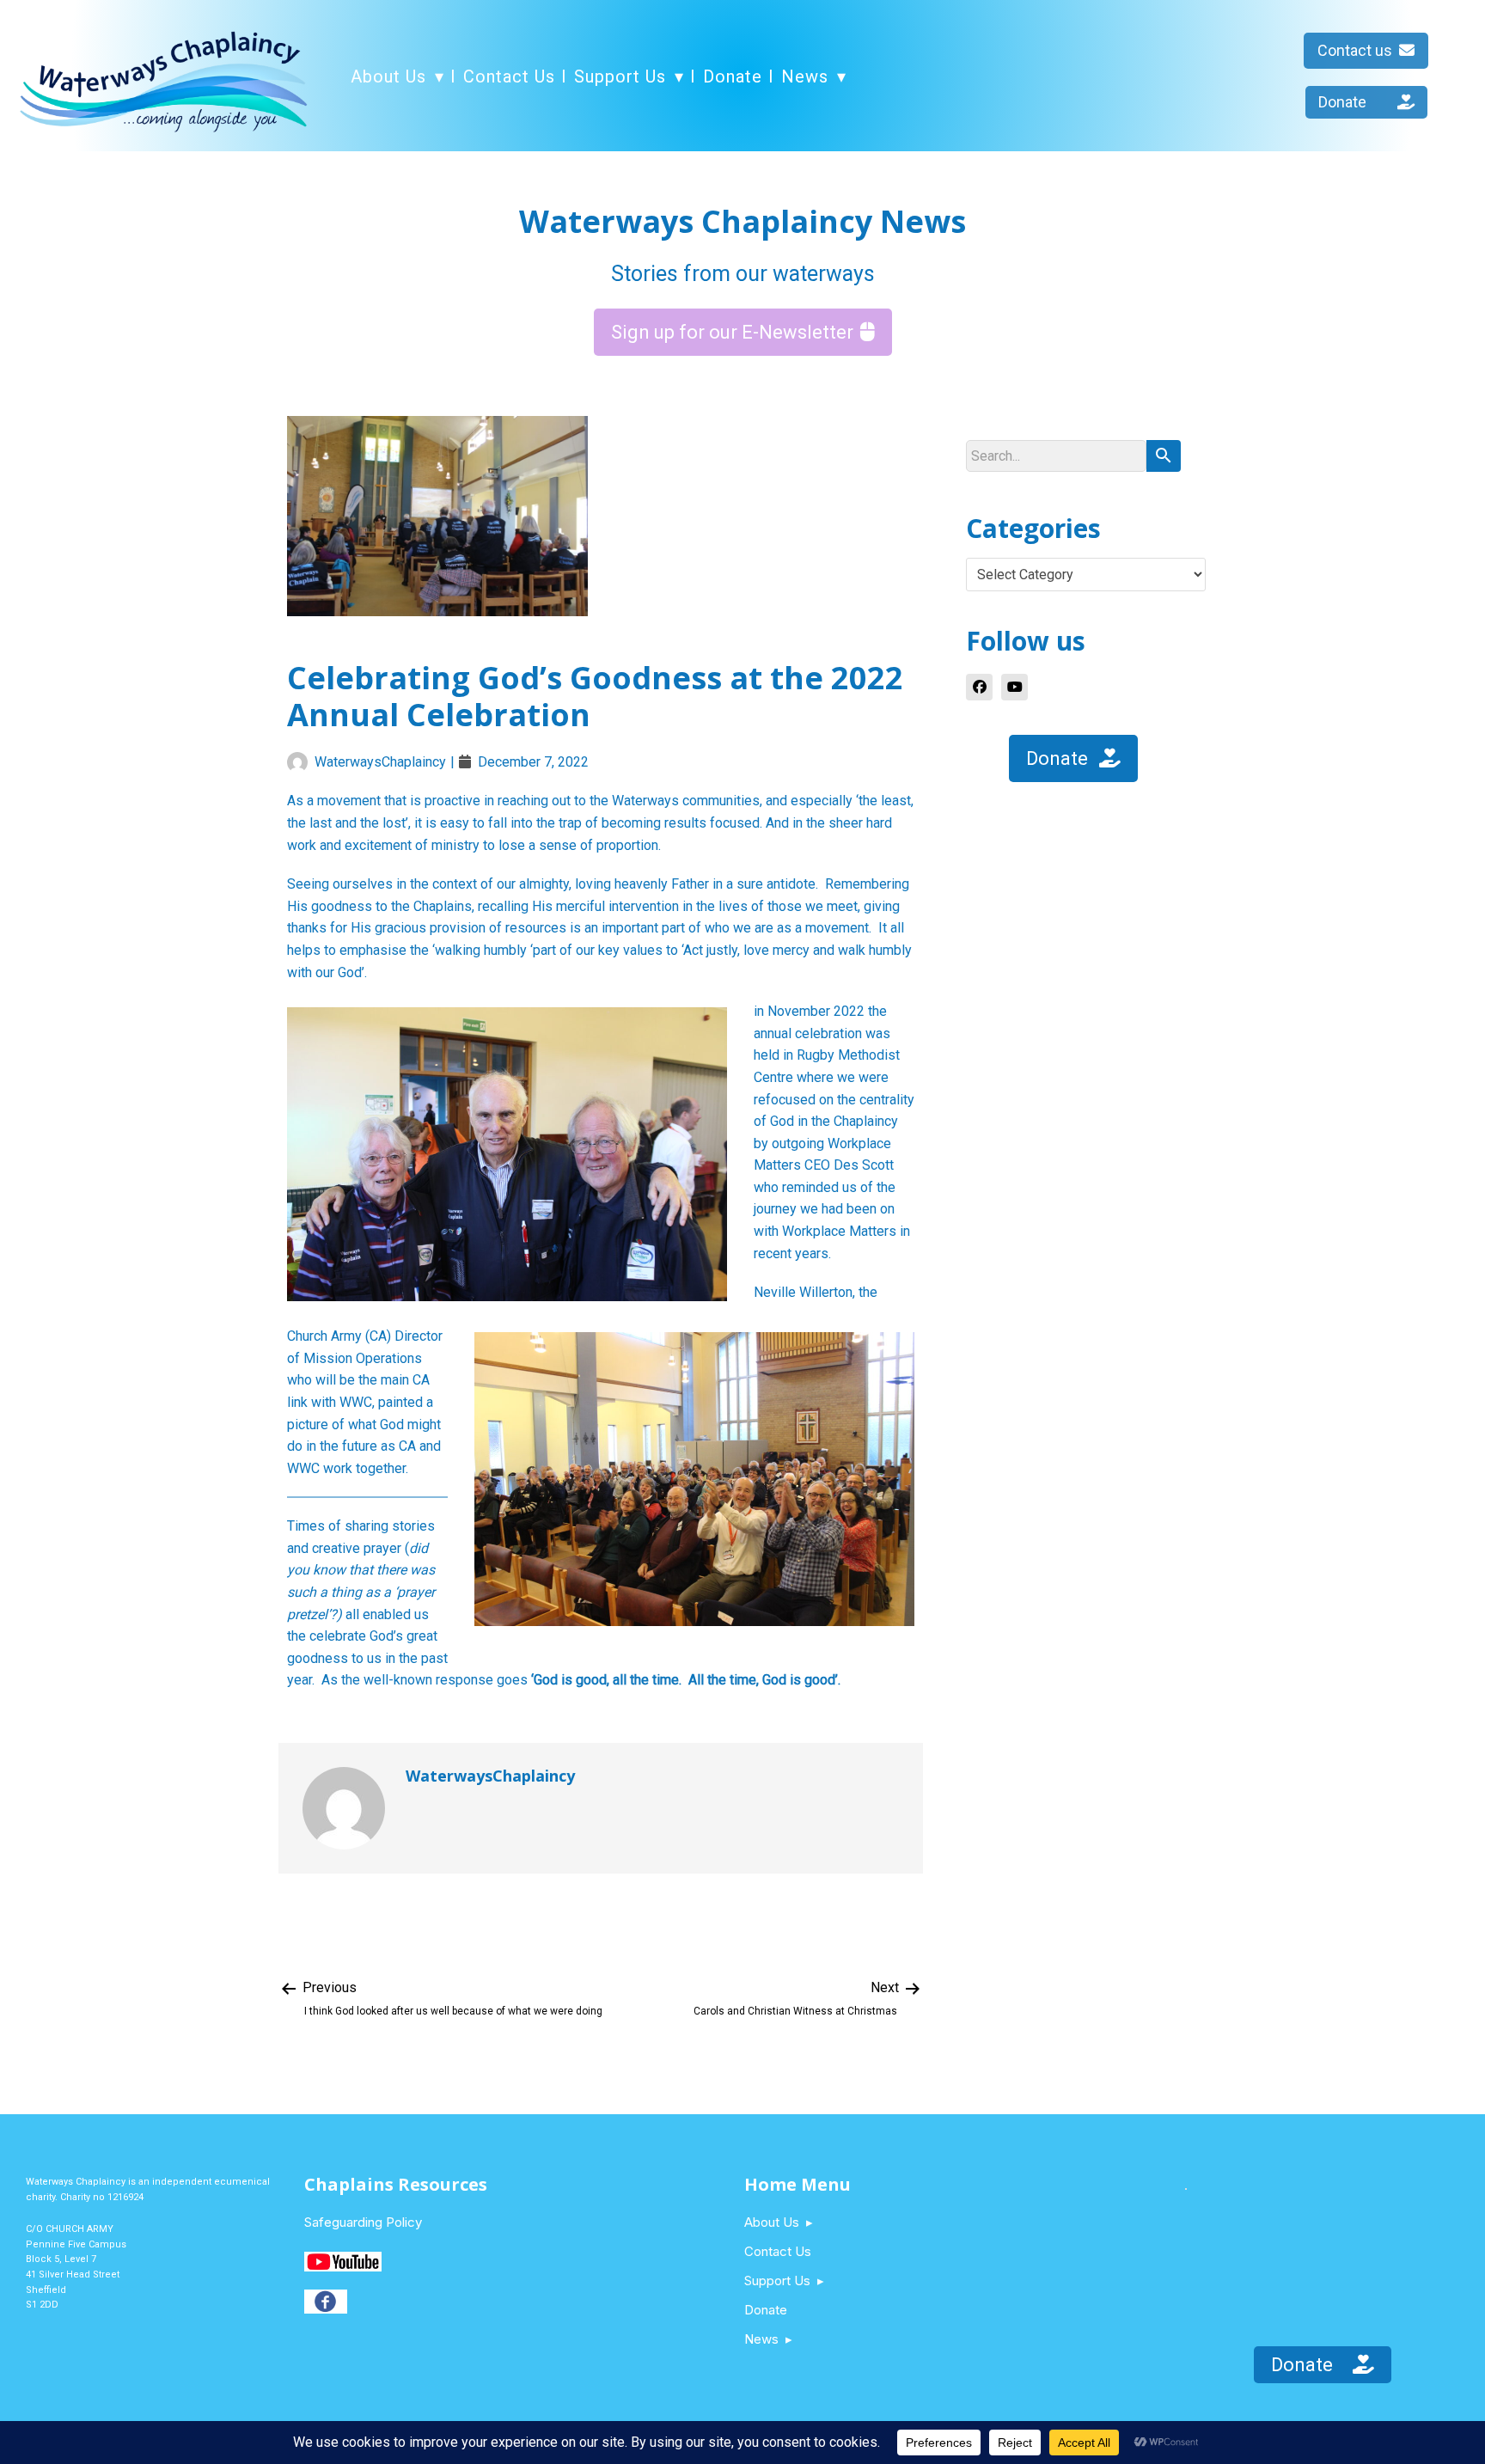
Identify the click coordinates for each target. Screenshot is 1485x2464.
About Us (388, 76)
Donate (733, 76)
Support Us (620, 76)
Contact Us (509, 76)
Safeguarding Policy (363, 2222)
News (805, 76)
